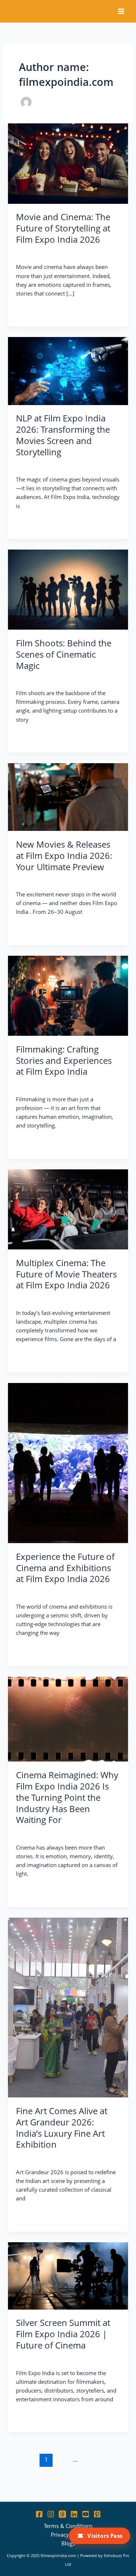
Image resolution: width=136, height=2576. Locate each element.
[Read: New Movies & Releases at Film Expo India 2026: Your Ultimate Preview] (68, 796)
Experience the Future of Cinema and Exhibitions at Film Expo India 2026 (65, 1568)
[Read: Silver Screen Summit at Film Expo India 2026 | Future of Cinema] (68, 2275)
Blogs (68, 2543)
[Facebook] (39, 2514)
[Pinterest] (97, 2514)
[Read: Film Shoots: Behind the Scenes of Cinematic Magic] (68, 589)
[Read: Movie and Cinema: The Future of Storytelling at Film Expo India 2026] (68, 163)
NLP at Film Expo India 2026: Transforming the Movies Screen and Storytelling (63, 435)
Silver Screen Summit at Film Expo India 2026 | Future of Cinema (63, 2334)
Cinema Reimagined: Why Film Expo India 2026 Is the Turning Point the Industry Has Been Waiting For (67, 1797)
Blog (22, 253)
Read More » (32, 310)
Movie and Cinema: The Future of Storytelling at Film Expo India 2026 (63, 228)
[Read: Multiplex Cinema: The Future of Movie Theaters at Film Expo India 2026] (68, 1209)
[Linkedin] (74, 2514)
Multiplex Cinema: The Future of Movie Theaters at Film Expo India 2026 (66, 1274)
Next (68, 2473)
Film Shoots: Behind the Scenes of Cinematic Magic (64, 654)
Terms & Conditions (68, 2526)
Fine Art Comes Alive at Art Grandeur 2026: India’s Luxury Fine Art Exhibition (62, 2128)
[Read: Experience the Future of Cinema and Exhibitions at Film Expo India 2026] (68, 1462)
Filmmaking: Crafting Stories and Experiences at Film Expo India (64, 1061)
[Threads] (62, 2514)
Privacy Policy (68, 2535)
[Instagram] (51, 2514)
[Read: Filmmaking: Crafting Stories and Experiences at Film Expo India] (68, 995)
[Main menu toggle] (121, 11)
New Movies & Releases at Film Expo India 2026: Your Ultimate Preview (64, 856)
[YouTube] (86, 2514)
